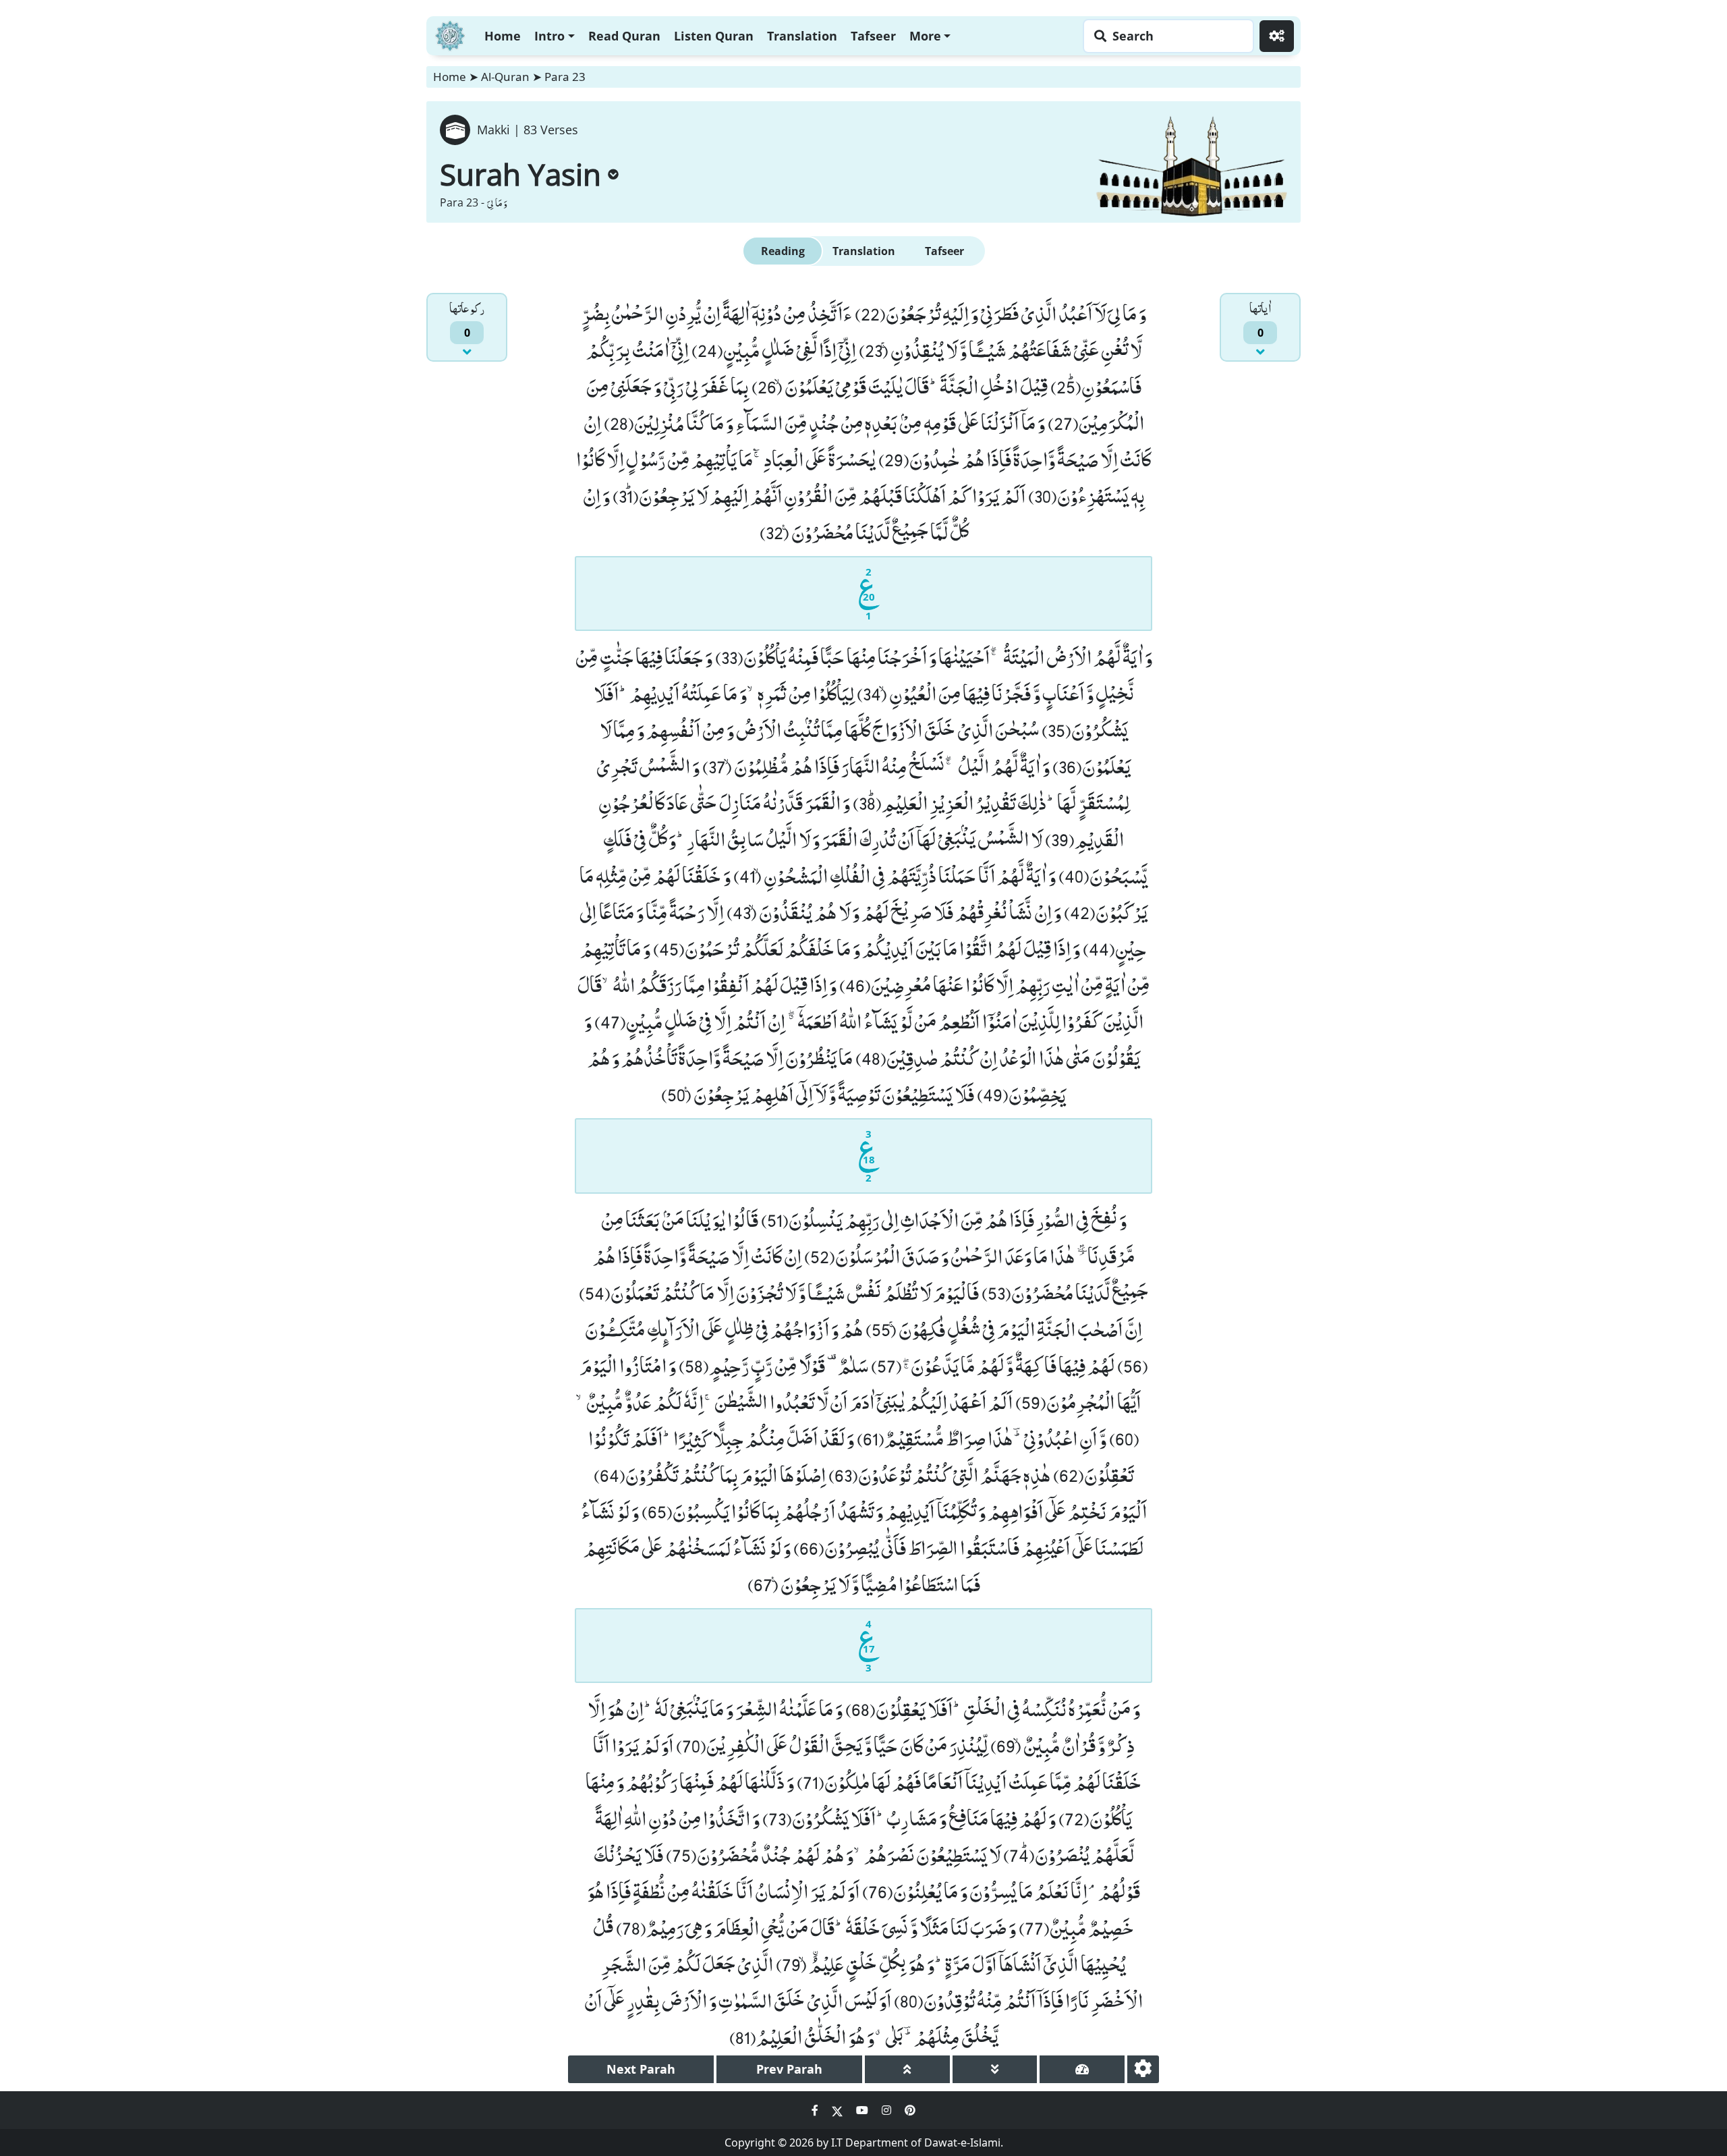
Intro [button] (549, 36)
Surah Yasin (520, 174)
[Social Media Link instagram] (888, 2110)
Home (503, 36)
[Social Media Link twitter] (839, 2110)
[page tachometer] (1082, 2069)
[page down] (995, 2069)
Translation (802, 36)
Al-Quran (505, 77)
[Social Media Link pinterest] (910, 2110)
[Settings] (1277, 36)
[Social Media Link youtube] (863, 2110)
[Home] (450, 34)
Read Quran (624, 36)
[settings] (1143, 2069)
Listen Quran (714, 36)
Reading (783, 251)
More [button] (925, 36)
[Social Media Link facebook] (816, 2110)
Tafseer (873, 36)
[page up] (907, 2069)
